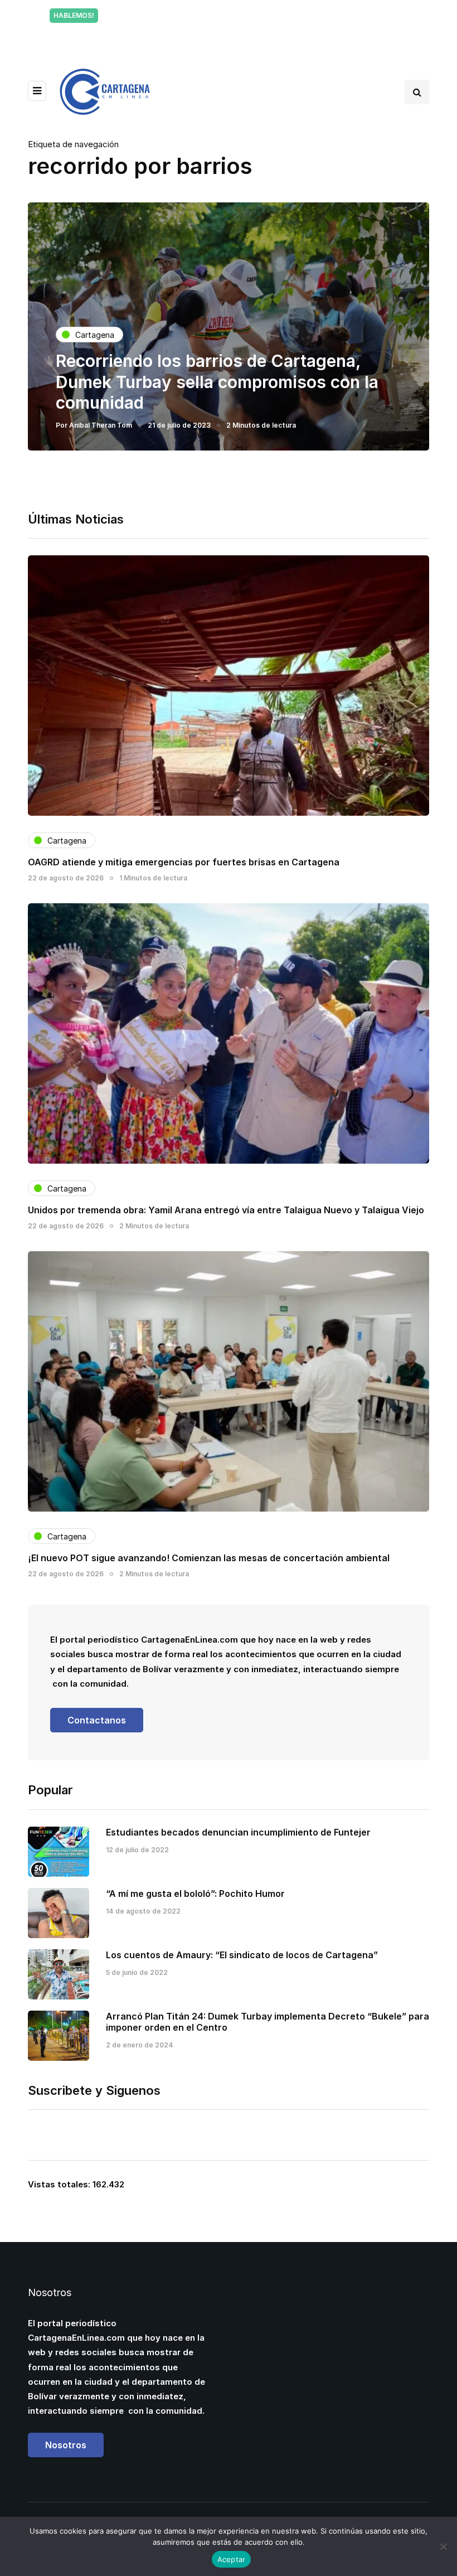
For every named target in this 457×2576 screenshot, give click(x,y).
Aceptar (232, 2559)
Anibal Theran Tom (101, 425)
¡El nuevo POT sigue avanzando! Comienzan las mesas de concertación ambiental (209, 1558)
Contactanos (97, 1720)
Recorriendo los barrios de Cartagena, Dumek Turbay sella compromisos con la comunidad (217, 382)
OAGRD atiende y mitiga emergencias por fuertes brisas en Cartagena (184, 862)
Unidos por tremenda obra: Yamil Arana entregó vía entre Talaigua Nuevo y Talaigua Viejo (226, 1210)
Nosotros (66, 2445)
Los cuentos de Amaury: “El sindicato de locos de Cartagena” (242, 1955)
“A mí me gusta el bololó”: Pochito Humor (195, 1894)
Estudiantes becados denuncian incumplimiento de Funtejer (238, 1832)
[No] (443, 2546)
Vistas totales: (60, 2184)
